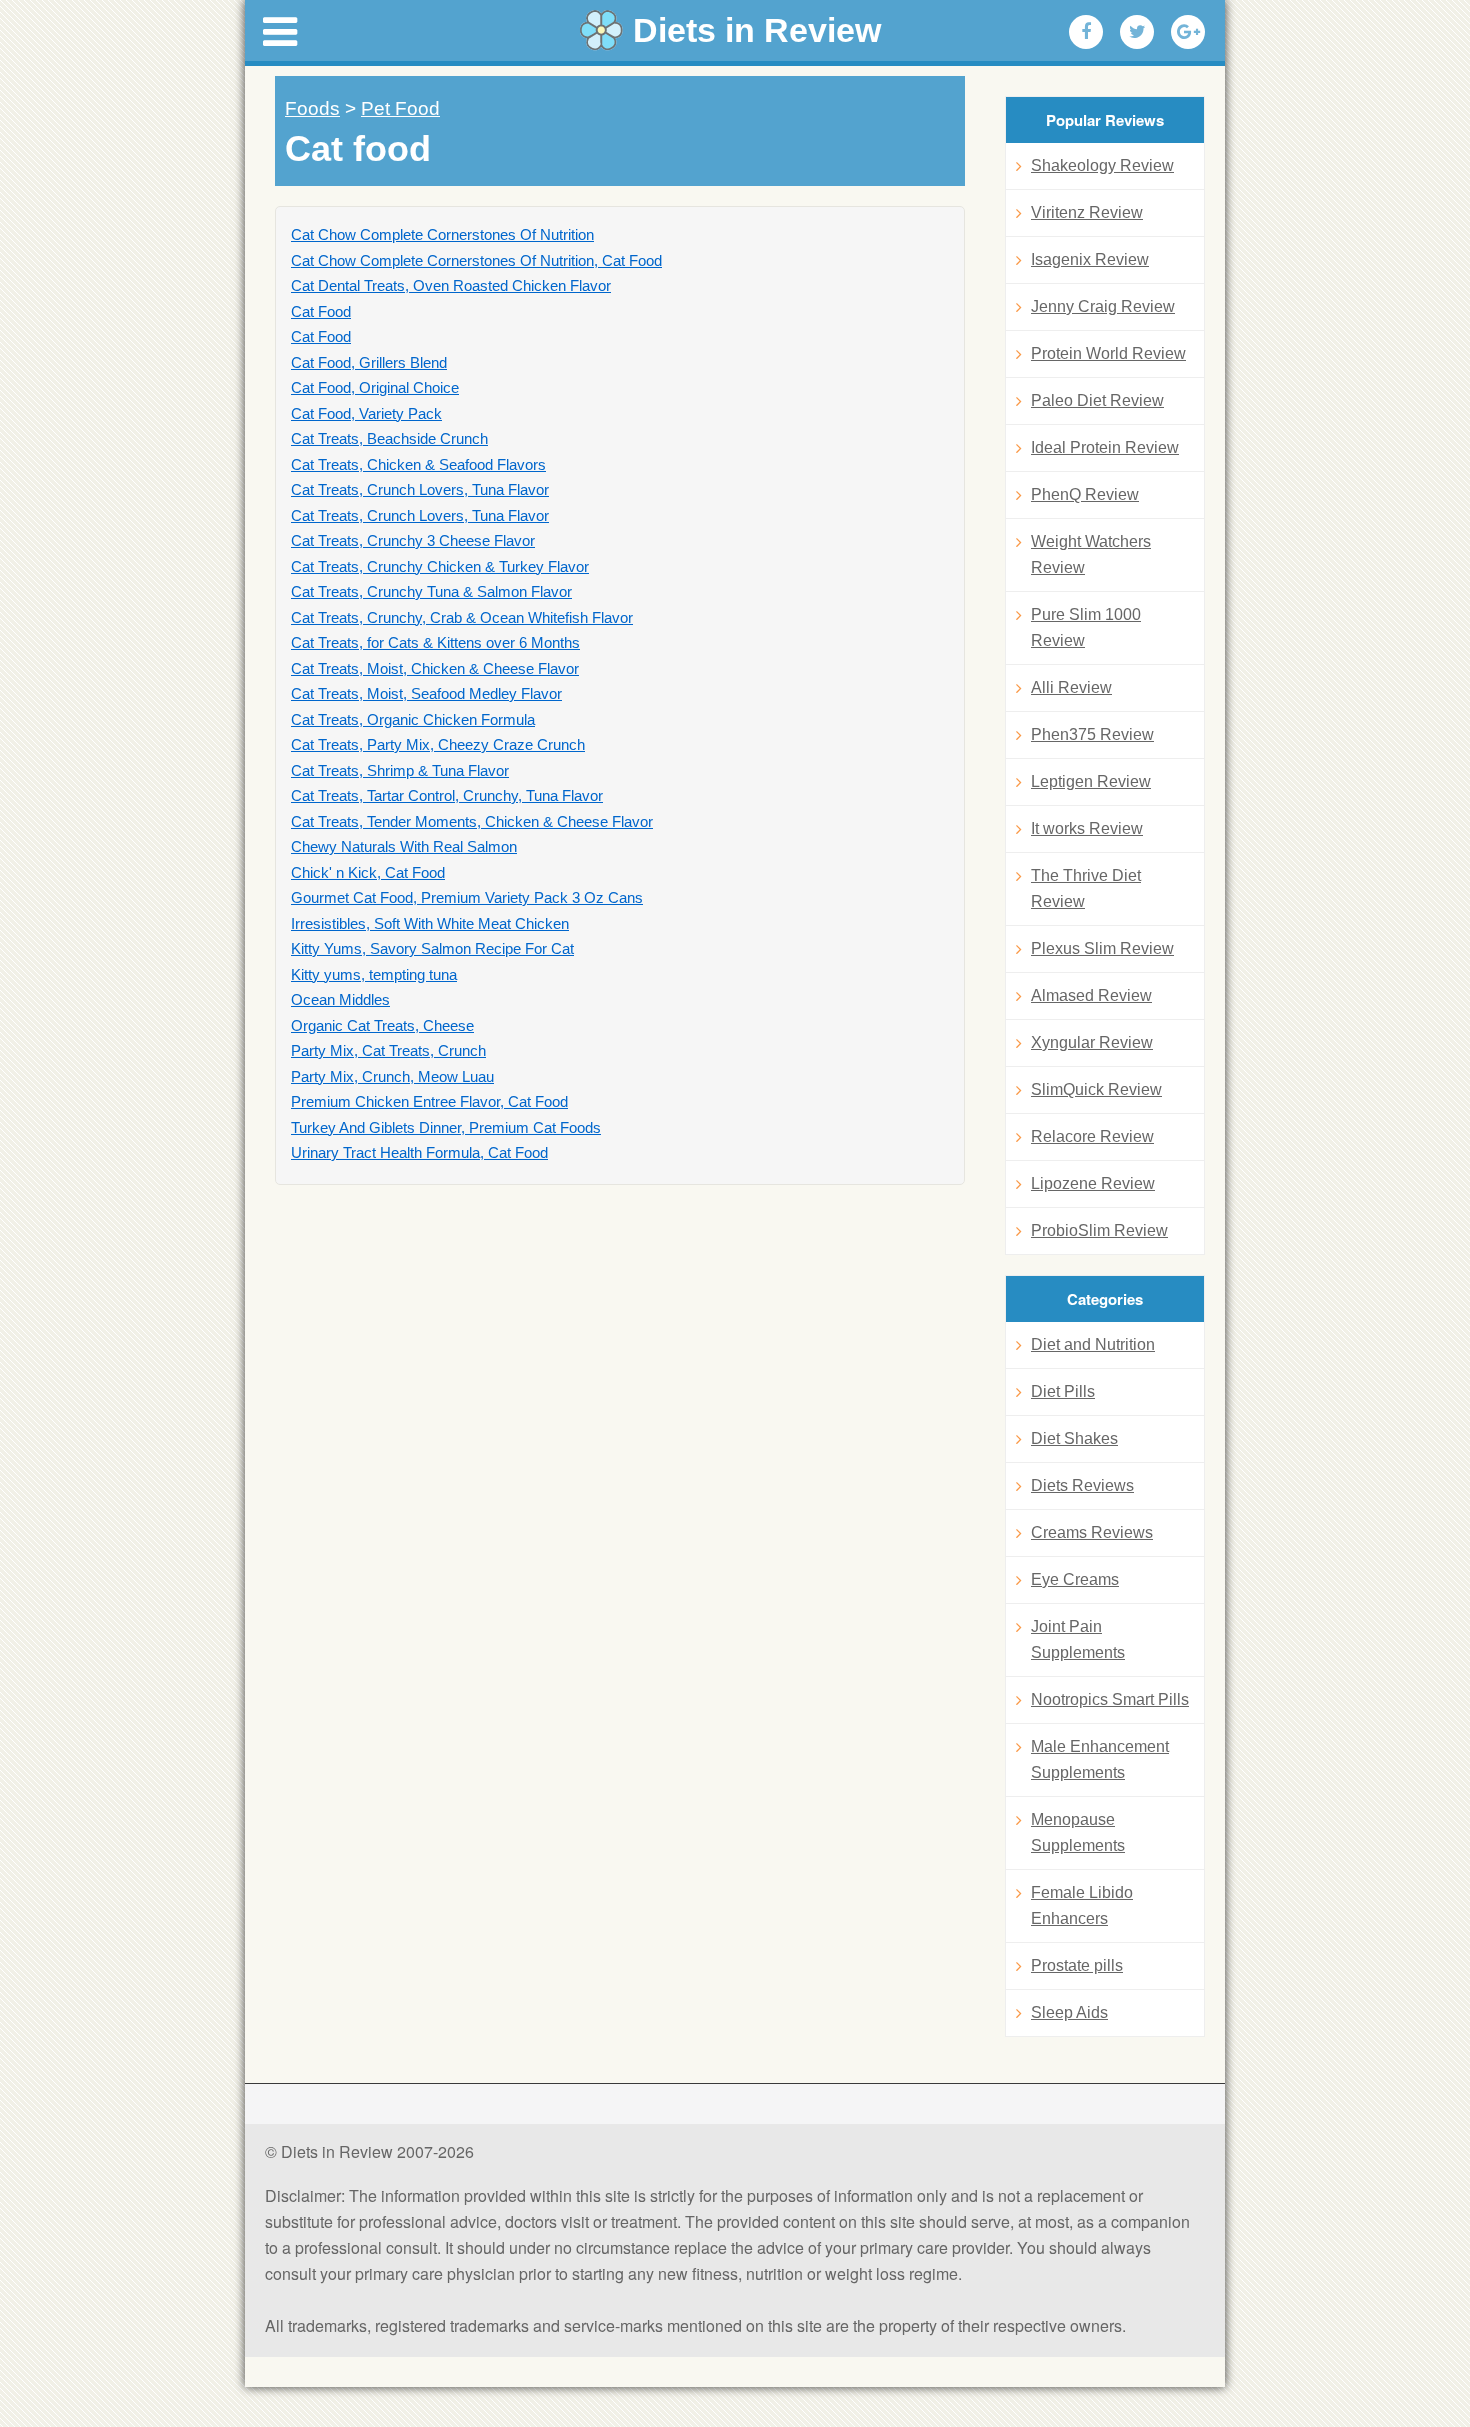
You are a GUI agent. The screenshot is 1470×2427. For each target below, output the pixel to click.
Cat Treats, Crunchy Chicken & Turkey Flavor (440, 566)
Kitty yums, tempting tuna (374, 974)
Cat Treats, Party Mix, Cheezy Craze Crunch (438, 744)
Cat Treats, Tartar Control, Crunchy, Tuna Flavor (447, 795)
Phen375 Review (1092, 734)
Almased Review (1091, 995)
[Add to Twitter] (1137, 32)
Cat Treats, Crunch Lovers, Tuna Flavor (420, 489)
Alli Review (1071, 687)
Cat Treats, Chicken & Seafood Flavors (418, 464)
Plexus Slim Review (1102, 948)
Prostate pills (1077, 1965)
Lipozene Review (1093, 1183)
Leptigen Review (1091, 781)
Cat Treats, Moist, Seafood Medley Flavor (426, 693)
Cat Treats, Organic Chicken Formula (413, 719)
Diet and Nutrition (1093, 1344)
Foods (312, 108)
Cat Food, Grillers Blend (369, 362)
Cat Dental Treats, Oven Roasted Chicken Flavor (451, 285)
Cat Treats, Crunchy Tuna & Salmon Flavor (431, 591)
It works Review (1087, 828)
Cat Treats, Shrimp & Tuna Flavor (400, 770)
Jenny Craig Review (1103, 306)
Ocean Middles (340, 999)
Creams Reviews (1092, 1532)
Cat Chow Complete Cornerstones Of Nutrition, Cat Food (476, 260)
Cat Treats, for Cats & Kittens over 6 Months (435, 642)
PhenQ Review (1085, 494)
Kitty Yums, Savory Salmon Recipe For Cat (432, 948)
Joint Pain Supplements (1078, 1639)
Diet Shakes (1074, 1438)
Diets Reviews (1082, 1485)
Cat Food (321, 311)
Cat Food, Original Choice (375, 387)
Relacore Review (1092, 1136)
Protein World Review (1108, 353)
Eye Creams (1075, 1579)
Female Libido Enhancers (1082, 1905)
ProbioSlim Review (1099, 1230)
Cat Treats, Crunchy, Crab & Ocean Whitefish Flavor (462, 617)
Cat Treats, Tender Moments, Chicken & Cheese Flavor (472, 821)
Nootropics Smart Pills (1110, 1699)
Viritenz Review (1087, 212)
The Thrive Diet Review (1086, 888)
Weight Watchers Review (1091, 554)
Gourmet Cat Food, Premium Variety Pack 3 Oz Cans (467, 897)
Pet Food (400, 108)
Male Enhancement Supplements (1100, 1759)
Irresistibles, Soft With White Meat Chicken (430, 923)
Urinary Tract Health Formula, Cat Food (419, 1152)
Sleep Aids (1069, 2012)
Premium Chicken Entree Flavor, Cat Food (429, 1101)
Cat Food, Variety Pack (366, 413)
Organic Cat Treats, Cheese (382, 1025)
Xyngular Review (1092, 1042)
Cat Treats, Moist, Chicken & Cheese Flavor (435, 668)
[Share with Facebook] (1086, 32)
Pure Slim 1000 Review (1086, 627)
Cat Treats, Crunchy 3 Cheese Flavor (413, 540)
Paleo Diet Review (1097, 400)
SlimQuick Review (1096, 1089)
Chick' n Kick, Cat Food (368, 872)
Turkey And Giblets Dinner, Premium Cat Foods (446, 1127)
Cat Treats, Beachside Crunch (389, 438)
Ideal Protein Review (1105, 447)
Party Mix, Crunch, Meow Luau (392, 1076)
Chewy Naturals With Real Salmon (404, 846)
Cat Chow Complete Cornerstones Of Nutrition (442, 234)
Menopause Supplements (1078, 1832)
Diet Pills (1063, 1391)
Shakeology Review (1102, 165)
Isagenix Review (1090, 259)
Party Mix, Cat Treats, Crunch (388, 1050)
